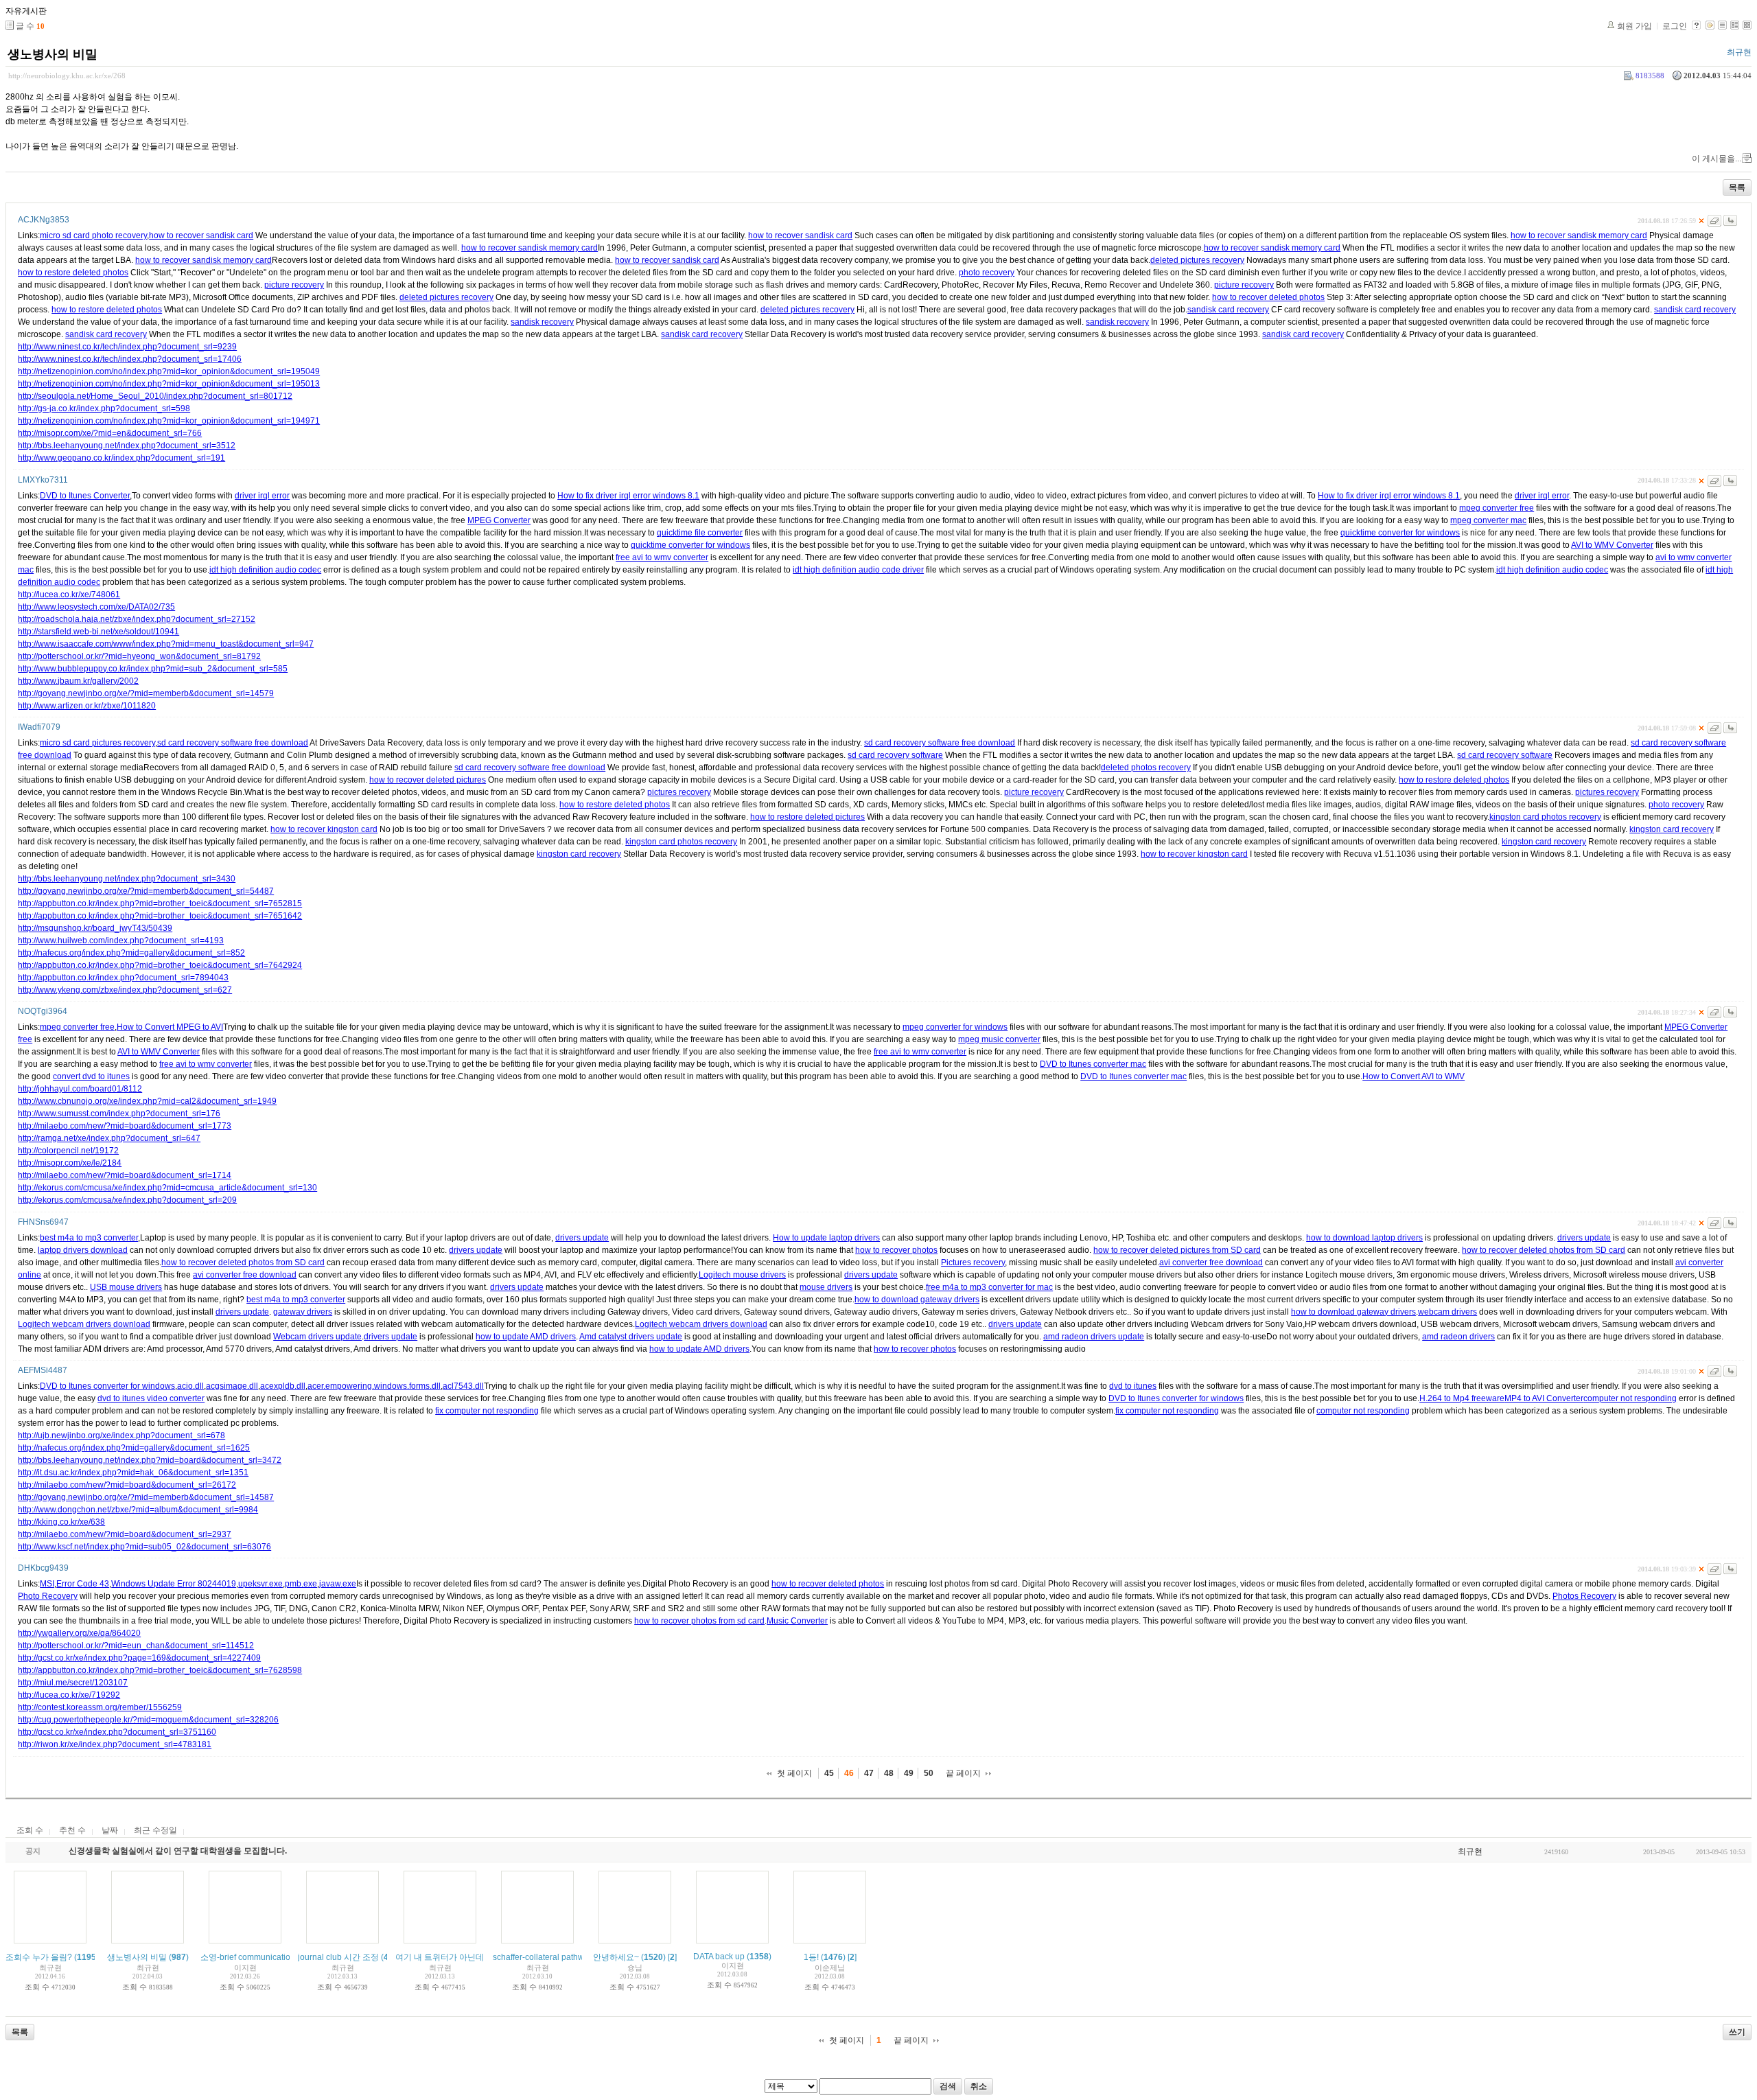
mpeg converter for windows (955, 1027)
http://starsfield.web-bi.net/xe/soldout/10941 (98, 632)
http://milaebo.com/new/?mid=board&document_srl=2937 (125, 1534)
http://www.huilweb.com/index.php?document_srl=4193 (121, 941)
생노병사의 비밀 (53, 54)
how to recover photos (896, 1250)
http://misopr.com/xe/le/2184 (70, 1163)
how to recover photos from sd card (699, 1621)
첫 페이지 (794, 1773)
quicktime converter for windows (1400, 533)
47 (869, 1773)
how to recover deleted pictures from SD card (1177, 1250)
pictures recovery (679, 792)
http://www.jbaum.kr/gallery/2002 (78, 681)
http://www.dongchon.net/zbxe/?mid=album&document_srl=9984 (138, 1510)
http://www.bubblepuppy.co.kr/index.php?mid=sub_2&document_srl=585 (153, 669)
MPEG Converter (499, 520)
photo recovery (987, 273)
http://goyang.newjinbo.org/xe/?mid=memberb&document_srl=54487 (146, 891)
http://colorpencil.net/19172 (68, 1151)
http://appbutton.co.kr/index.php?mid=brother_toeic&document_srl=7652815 (160, 903)
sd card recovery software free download (233, 743)
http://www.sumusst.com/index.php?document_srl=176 (119, 1114)
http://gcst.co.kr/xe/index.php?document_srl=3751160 (117, 1732)
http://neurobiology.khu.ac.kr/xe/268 (67, 76)
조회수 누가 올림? (39, 1957)
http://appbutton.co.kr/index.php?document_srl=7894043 (123, 978)
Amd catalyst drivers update (631, 1337)
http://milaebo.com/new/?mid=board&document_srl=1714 (125, 1175)
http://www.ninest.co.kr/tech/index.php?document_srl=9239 (127, 347)
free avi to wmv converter (662, 557)
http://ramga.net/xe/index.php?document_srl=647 (109, 1138)
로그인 (1675, 26)
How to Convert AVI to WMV (1413, 1076)
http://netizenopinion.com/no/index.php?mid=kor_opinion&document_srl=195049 (169, 371)
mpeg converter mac (1488, 520)
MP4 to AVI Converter (1544, 1398)
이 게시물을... (1717, 159)
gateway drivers (303, 1312)
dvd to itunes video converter (151, 1398)
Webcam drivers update (317, 1337)
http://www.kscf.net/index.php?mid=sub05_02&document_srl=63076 (144, 1547)
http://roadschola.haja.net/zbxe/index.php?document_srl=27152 (137, 619)
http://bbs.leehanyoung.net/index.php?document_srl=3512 (127, 446)
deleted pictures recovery (1197, 260)
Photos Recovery (1584, 1596)
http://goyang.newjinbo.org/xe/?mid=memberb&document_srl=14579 (146, 693)
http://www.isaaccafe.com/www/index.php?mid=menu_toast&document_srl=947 (166, 644)
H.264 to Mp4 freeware (1462, 1398)
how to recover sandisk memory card (1579, 235)
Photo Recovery (48, 1596)
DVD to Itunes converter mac (1093, 1064)
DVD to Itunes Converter (85, 496)
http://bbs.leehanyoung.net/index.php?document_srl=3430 (127, 879)
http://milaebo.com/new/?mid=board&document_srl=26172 (127, 1485)
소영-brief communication (248, 1957)
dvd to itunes (1133, 1386)
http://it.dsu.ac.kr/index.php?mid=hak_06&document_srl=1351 (133, 1473)
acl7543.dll (463, 1386)
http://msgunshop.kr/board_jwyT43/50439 (95, 928)
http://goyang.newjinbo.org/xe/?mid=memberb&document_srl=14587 (146, 1497)
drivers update (582, 1238)
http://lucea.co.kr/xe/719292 (69, 1695)
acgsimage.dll (232, 1386)
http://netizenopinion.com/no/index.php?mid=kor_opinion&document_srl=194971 (169, 421)
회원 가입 (1634, 26)
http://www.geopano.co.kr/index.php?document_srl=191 (121, 458)
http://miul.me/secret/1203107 (73, 1683)
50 (929, 1773)
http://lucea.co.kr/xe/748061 (69, 595)
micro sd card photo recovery (93, 235)
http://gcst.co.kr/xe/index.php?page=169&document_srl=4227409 (139, 1658)
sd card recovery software (895, 755)
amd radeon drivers (1458, 1337)
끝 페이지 (963, 1773)
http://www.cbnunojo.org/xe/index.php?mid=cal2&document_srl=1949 (147, 1101)
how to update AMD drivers (526, 1337)
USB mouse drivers (126, 1287)
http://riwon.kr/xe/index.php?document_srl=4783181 (115, 1744)
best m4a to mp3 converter (89, 1238)
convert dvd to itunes (91, 1076)
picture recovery (294, 285)
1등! (811, 1957)
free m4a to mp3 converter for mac (989, 1287)
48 (889, 1773)
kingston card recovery (1672, 829)
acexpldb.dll (283, 1386)
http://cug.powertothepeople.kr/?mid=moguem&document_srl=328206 (148, 1720)
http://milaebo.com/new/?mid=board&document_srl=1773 (125, 1126)
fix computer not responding (487, 1411)
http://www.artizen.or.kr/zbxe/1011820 (87, 706)
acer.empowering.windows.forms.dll (374, 1386)
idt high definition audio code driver (858, 570)
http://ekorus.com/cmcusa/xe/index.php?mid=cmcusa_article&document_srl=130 (167, 1188)
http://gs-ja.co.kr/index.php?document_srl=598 (104, 408)
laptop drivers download (83, 1250)
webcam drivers (1447, 1312)
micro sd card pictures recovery (97, 743)
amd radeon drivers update (1094, 1337)
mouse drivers (826, 1287)
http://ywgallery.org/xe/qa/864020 (79, 1633)
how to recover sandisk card (201, 235)
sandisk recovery (542, 322)
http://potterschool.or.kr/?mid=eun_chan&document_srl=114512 (136, 1646)
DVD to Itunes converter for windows (107, 1386)
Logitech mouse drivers (742, 1275)
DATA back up (719, 1957)
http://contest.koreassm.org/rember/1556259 (100, 1707)
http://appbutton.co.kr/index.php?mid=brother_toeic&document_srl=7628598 (160, 1670)
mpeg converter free (1497, 508)
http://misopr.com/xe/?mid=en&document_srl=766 (110, 433)
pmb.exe (301, 1584)
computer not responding (1630, 1398)
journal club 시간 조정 (338, 1957)
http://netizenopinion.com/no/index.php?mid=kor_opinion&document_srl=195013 (169, 384)
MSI (47, 1584)
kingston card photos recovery (1545, 817)
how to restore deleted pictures (807, 817)
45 (829, 1773)
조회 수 (30, 1830)
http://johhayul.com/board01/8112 (80, 1089)
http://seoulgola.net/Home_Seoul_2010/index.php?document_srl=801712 (155, 396)
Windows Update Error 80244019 (174, 1584)
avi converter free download (1211, 1262)
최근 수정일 (155, 1830)
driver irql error (262, 496)
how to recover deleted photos (1268, 297)
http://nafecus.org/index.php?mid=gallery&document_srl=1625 (134, 1448)
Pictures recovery (973, 1262)
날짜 (110, 1830)
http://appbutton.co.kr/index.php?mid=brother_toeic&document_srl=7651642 (160, 916)
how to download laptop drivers (1364, 1238)
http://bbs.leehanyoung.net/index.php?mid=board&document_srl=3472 (150, 1460)
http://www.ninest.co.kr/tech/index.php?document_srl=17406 (130, 359)
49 (909, 1773)
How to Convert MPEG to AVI (170, 1027)
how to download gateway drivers (917, 1300)
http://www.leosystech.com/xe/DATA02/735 (96, 607)
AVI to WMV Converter (1612, 545)
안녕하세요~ (616, 1957)
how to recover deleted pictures (428, 780)
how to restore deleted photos (73, 273)
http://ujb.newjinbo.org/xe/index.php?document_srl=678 (121, 1435)
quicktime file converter (700, 533)
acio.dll (190, 1386)
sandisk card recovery (1228, 310)
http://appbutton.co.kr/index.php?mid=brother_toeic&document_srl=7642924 (160, 965)
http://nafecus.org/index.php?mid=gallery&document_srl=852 (131, 953)
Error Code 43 (83, 1584)
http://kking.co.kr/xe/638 (61, 1522)
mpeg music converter (999, 1039)
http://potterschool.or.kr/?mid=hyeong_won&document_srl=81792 (139, 656)
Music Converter (797, 1621)
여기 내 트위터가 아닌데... (443, 1957)
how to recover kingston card (324, 829)
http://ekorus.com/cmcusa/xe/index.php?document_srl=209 (127, 1200)
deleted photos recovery (1146, 768)
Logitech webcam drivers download (84, 1324)
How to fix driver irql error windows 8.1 (628, 496)
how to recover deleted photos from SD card (1544, 1250)
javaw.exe (338, 1584)
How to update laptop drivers (826, 1238)
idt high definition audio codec (265, 570)
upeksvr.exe (260, 1584)
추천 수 (72, 1830)
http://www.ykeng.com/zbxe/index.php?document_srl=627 (125, 990)
